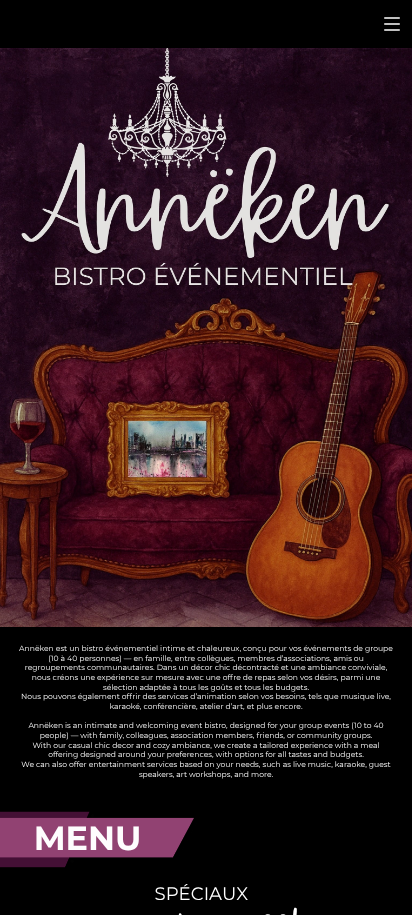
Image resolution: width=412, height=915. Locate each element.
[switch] (392, 24)
